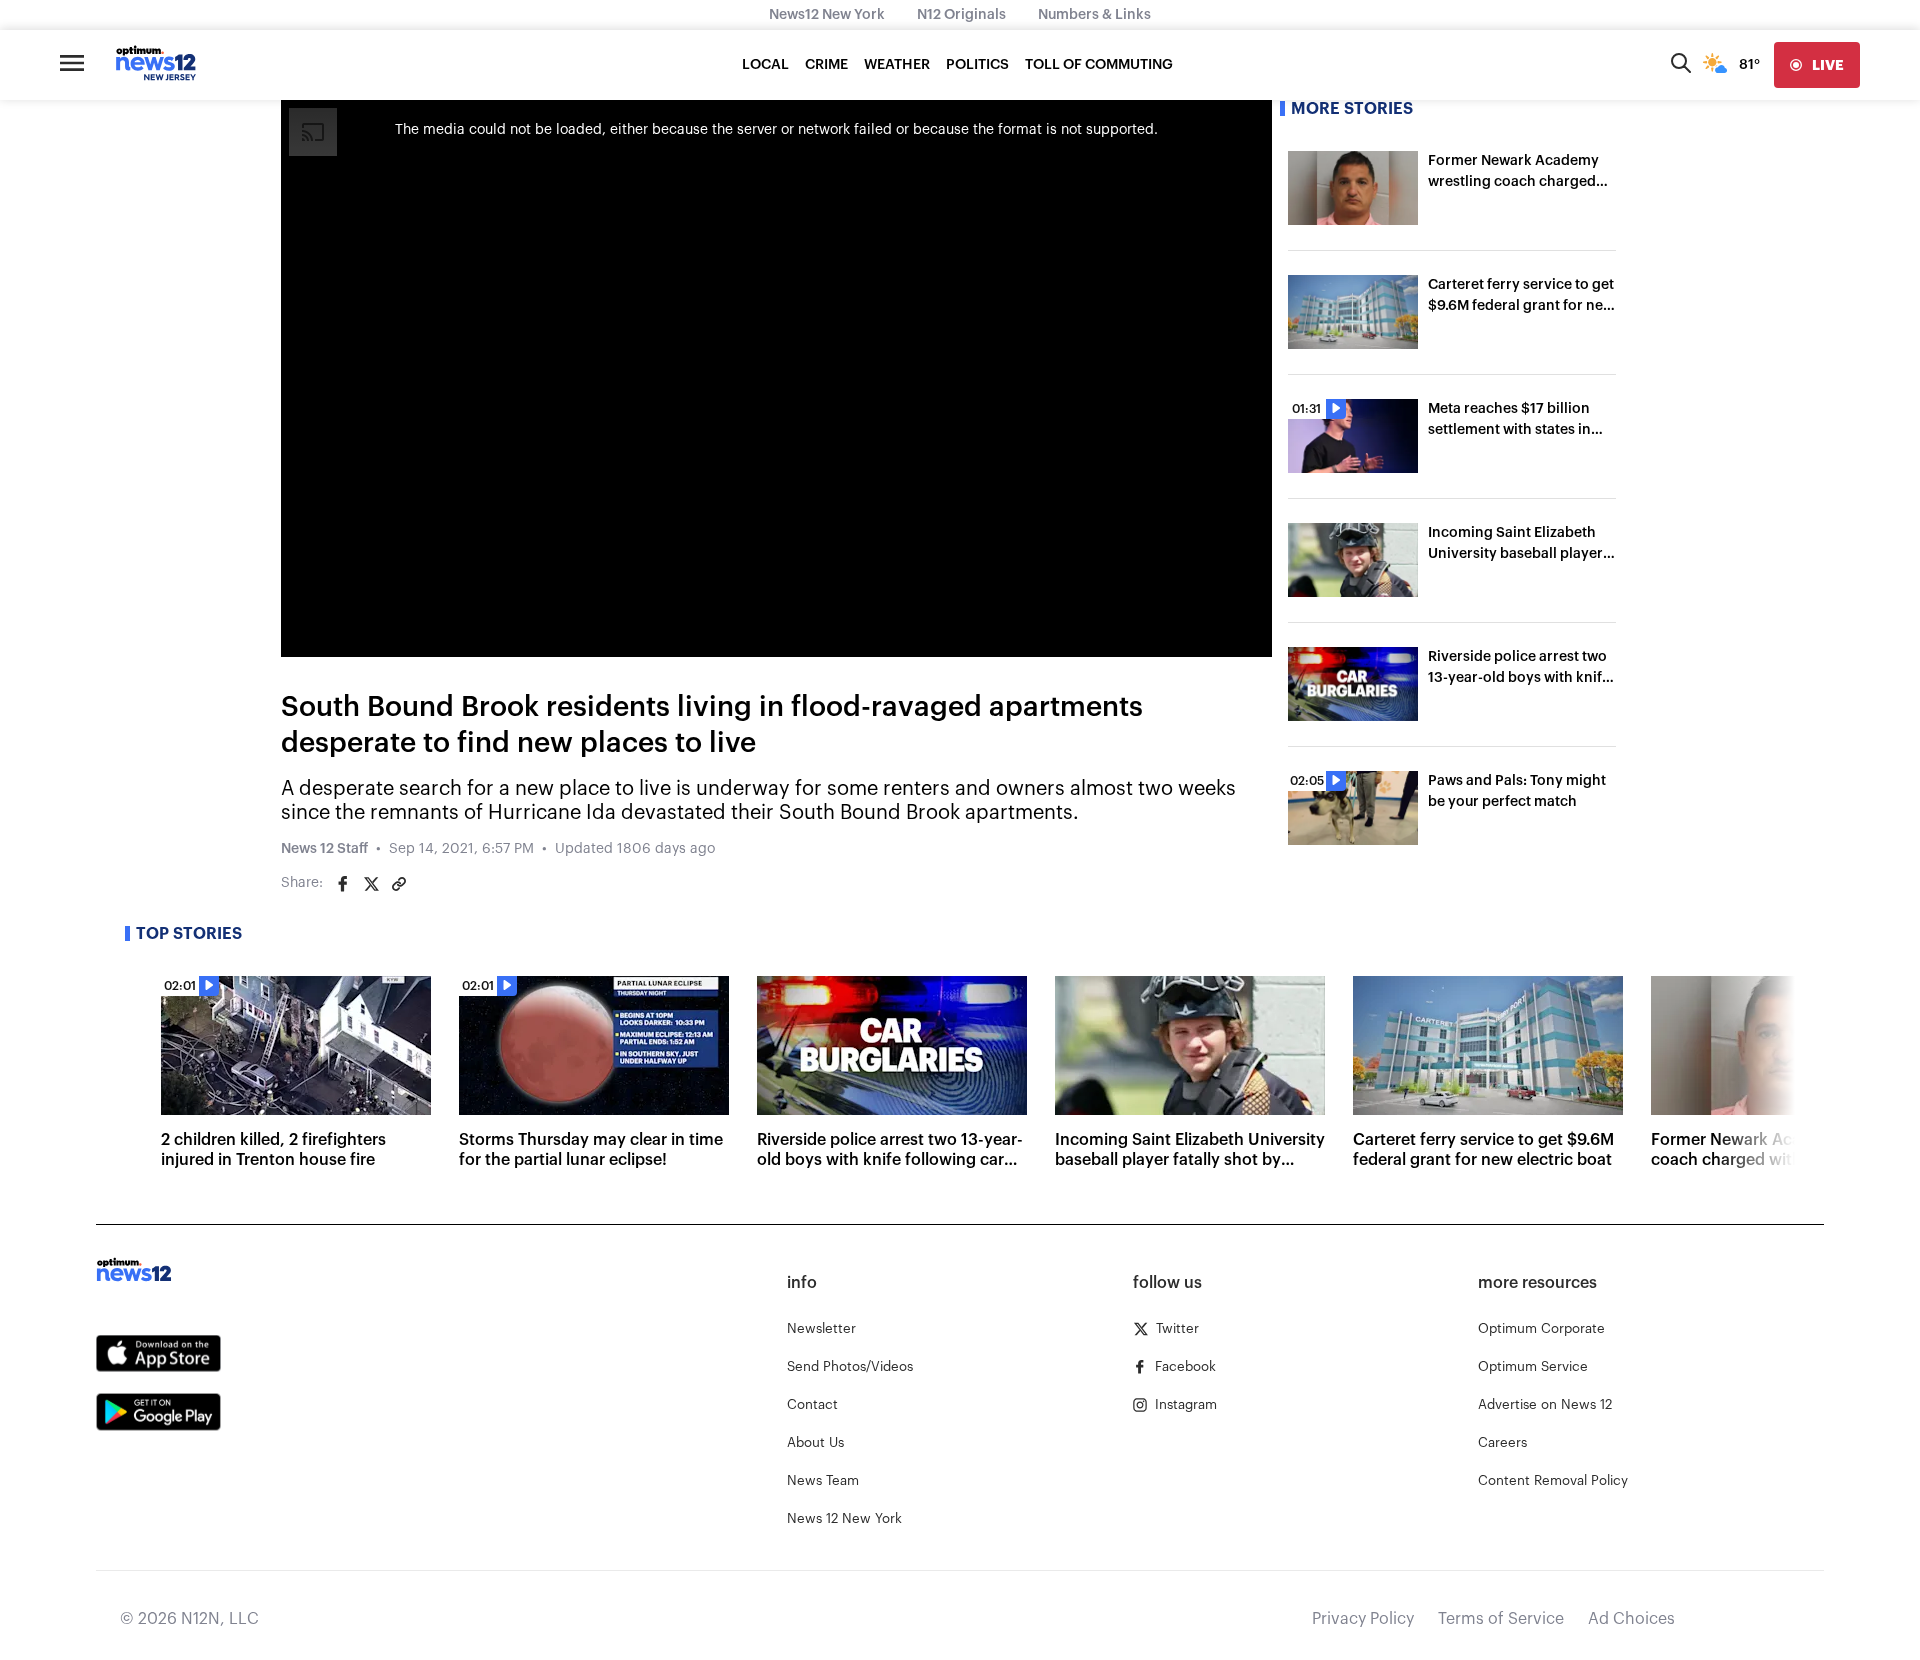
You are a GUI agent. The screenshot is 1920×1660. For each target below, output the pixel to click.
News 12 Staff (324, 849)
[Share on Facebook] (343, 884)
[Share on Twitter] (371, 884)
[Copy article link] (399, 884)
